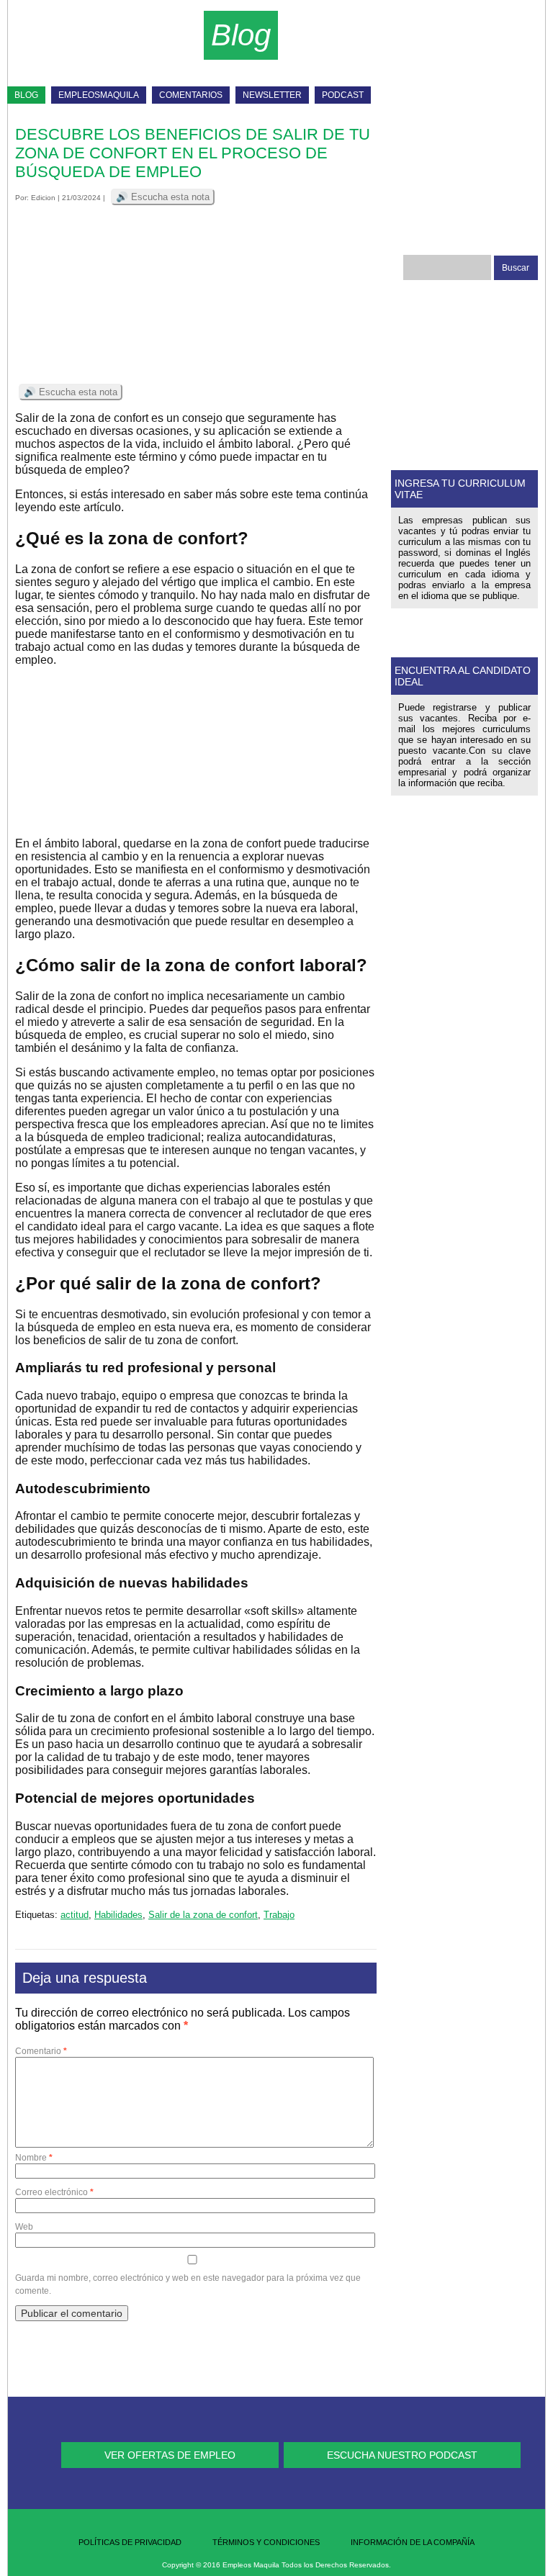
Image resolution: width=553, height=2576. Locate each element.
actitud (75, 1915)
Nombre (34, 2158)
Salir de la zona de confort (203, 1915)
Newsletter (272, 95)
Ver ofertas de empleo (170, 2455)
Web (24, 2227)
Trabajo (279, 1915)
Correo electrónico (54, 2192)
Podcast (343, 95)
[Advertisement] (384, 50)
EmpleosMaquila (99, 95)
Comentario (41, 2051)
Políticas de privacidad (130, 2542)
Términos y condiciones (266, 2542)
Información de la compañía (413, 2542)
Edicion (43, 198)
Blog (26, 95)
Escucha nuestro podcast (402, 2455)
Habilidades (118, 1915)
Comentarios (191, 95)
